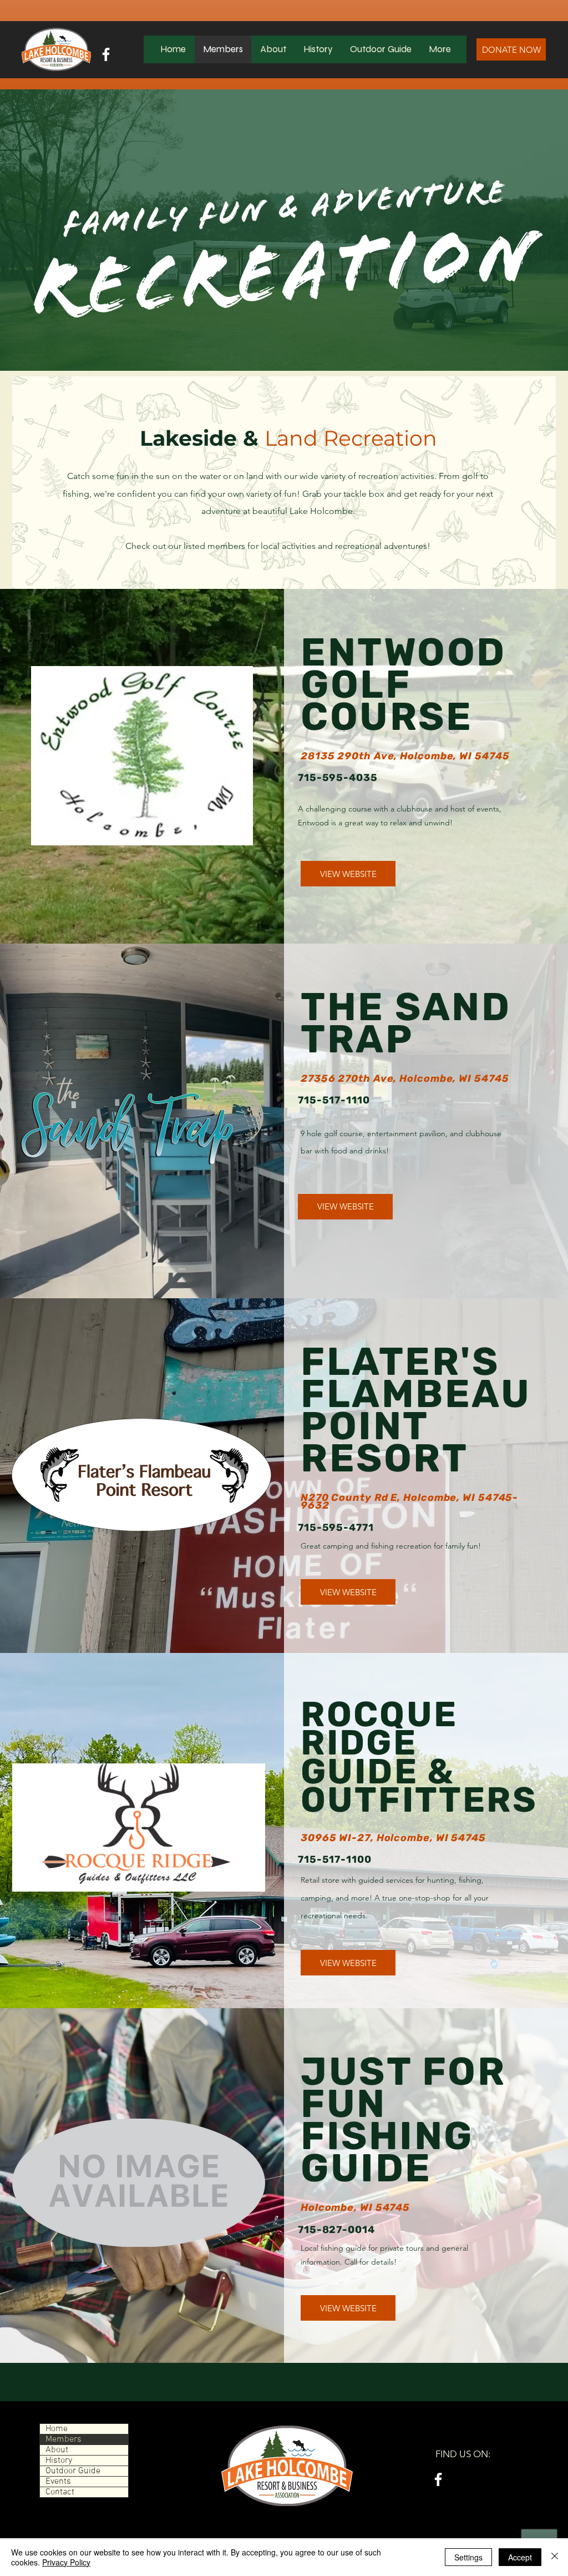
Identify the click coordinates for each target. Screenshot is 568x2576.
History (59, 2461)
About (57, 2450)
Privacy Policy (66, 2562)
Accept (520, 2557)
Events (58, 2482)
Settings (468, 2557)
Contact (60, 2492)
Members (64, 2439)
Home (57, 2429)
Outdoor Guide (73, 2471)
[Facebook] (106, 54)
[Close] (555, 2557)
